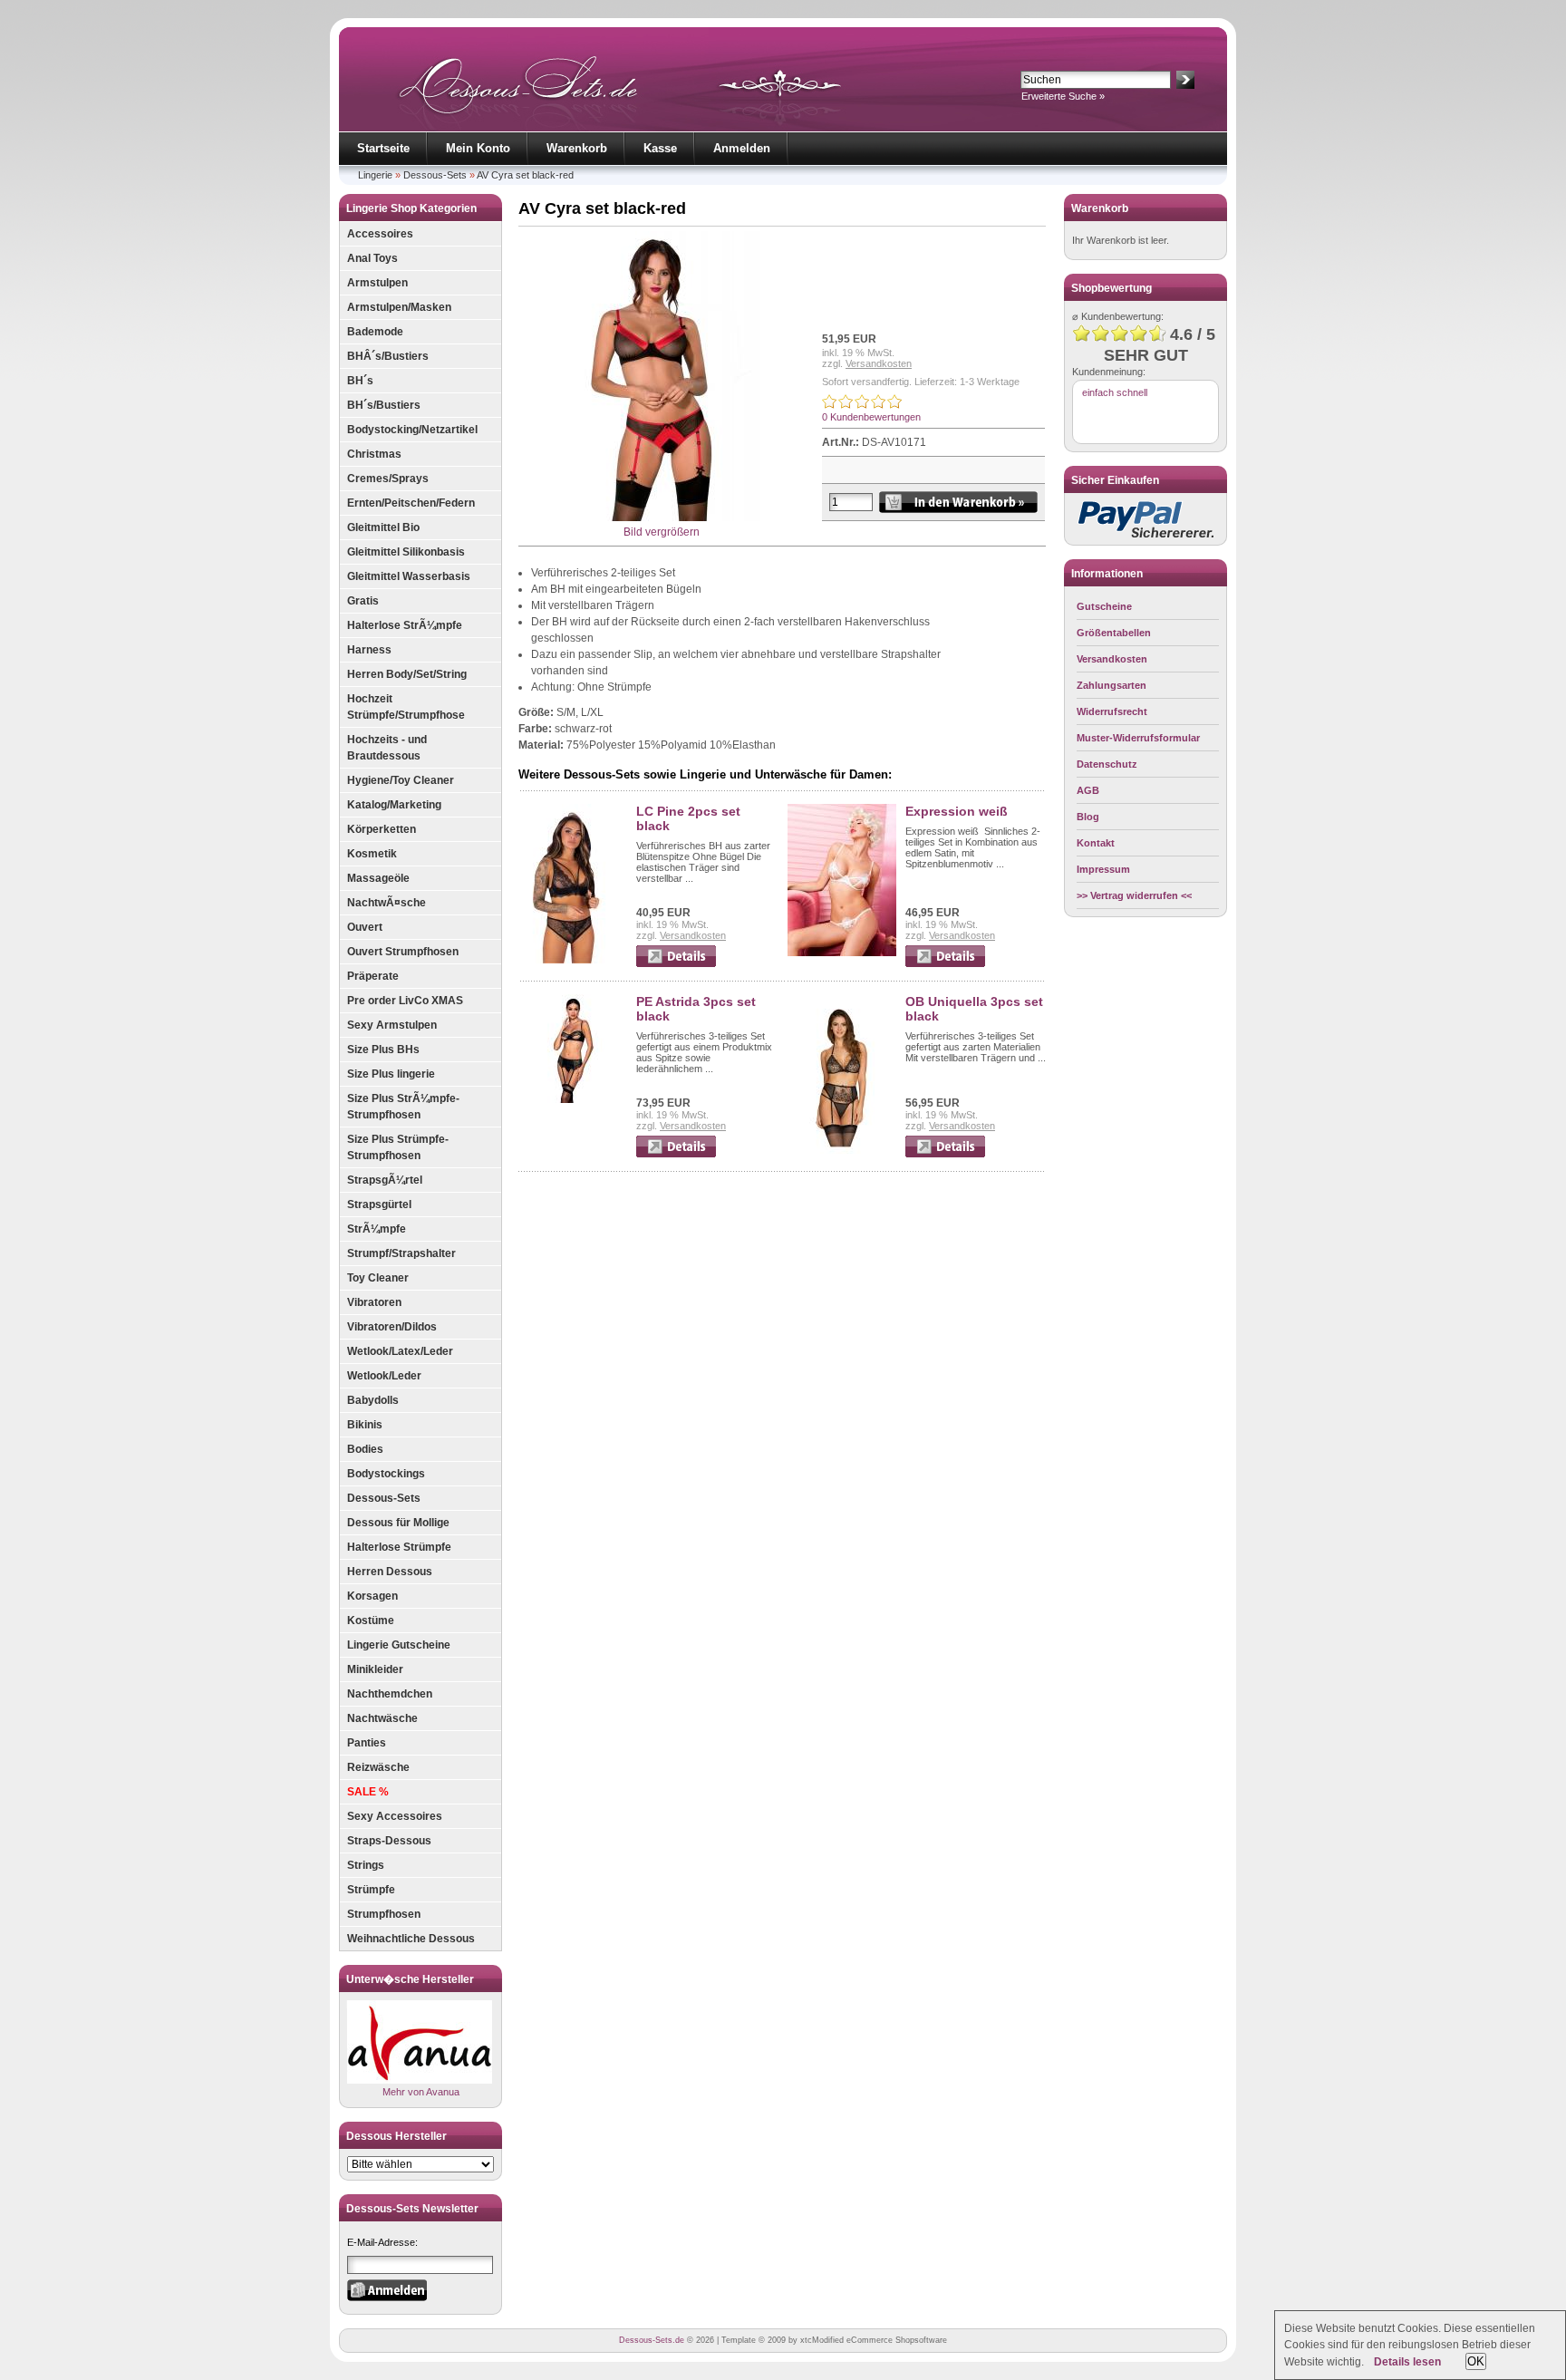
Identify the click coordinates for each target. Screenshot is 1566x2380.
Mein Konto (478, 148)
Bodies (365, 1449)
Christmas (374, 454)
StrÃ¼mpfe (377, 1229)
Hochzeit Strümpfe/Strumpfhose (406, 707)
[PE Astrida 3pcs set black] (573, 1099)
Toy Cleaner (378, 1278)
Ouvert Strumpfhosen (403, 952)
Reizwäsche (378, 1767)
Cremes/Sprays (388, 479)
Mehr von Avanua (421, 2092)
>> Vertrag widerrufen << (1134, 895)
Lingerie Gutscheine (399, 1645)
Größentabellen (1114, 633)
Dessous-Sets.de (652, 2340)
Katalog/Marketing (394, 805)
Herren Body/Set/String (407, 674)
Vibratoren (374, 1302)
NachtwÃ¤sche (387, 903)
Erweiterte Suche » (1063, 96)
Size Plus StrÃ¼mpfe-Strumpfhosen (403, 1107)
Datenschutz (1107, 764)
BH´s (360, 381)
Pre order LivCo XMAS (405, 1001)
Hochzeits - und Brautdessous (387, 748)
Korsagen (372, 1596)
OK (1476, 2361)
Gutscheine (1104, 606)
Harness (369, 650)
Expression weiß (957, 811)
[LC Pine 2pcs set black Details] (676, 963)
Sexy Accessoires (395, 1816)
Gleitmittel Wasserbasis (409, 576)
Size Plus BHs (383, 1050)
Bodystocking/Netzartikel (412, 430)
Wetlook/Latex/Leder (400, 1351)
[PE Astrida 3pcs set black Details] (676, 1154)
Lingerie (375, 175)
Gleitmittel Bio (383, 527)
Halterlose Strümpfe (399, 1547)
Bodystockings (386, 1474)
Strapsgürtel (379, 1205)
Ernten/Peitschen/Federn (411, 503)
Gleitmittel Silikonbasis (406, 552)
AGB (1088, 790)
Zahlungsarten (1112, 685)
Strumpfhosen (384, 1914)
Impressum (1103, 869)
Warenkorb (577, 148)
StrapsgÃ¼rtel (385, 1180)
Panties (367, 1743)
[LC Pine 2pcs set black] (573, 960)
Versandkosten (879, 363)
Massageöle (378, 878)
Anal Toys (372, 258)
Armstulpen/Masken (399, 307)
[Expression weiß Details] (945, 963)
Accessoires (380, 234)
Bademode (375, 332)
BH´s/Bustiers (384, 405)
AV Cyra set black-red (525, 175)
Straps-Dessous (389, 1841)
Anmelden (742, 148)
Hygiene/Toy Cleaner (401, 780)
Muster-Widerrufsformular (1138, 738)
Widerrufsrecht (1112, 711)
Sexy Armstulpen (392, 1025)
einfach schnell (1115, 392)
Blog (1088, 817)
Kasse (660, 148)
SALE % (368, 1792)
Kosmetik (372, 854)
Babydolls (373, 1400)
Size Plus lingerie (391, 1074)
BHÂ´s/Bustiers (388, 356)
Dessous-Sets (435, 175)
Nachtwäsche (382, 1718)
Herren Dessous (390, 1572)
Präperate (373, 976)
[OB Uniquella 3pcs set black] (842, 1150)
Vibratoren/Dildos (392, 1327)
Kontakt (1096, 843)
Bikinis (365, 1425)
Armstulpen (377, 283)
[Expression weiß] (842, 953)
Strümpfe (371, 1890)
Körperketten (382, 829)
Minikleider (375, 1669)
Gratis (363, 601)
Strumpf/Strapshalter (401, 1253)
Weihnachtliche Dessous (411, 1939)
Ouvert (365, 927)
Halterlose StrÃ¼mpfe (405, 625)
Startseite (383, 148)
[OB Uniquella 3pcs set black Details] (945, 1154)
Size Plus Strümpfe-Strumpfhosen (398, 1147)
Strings (366, 1865)
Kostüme (371, 1621)
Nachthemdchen (390, 1694)
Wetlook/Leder (384, 1376)
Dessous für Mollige (398, 1523)
